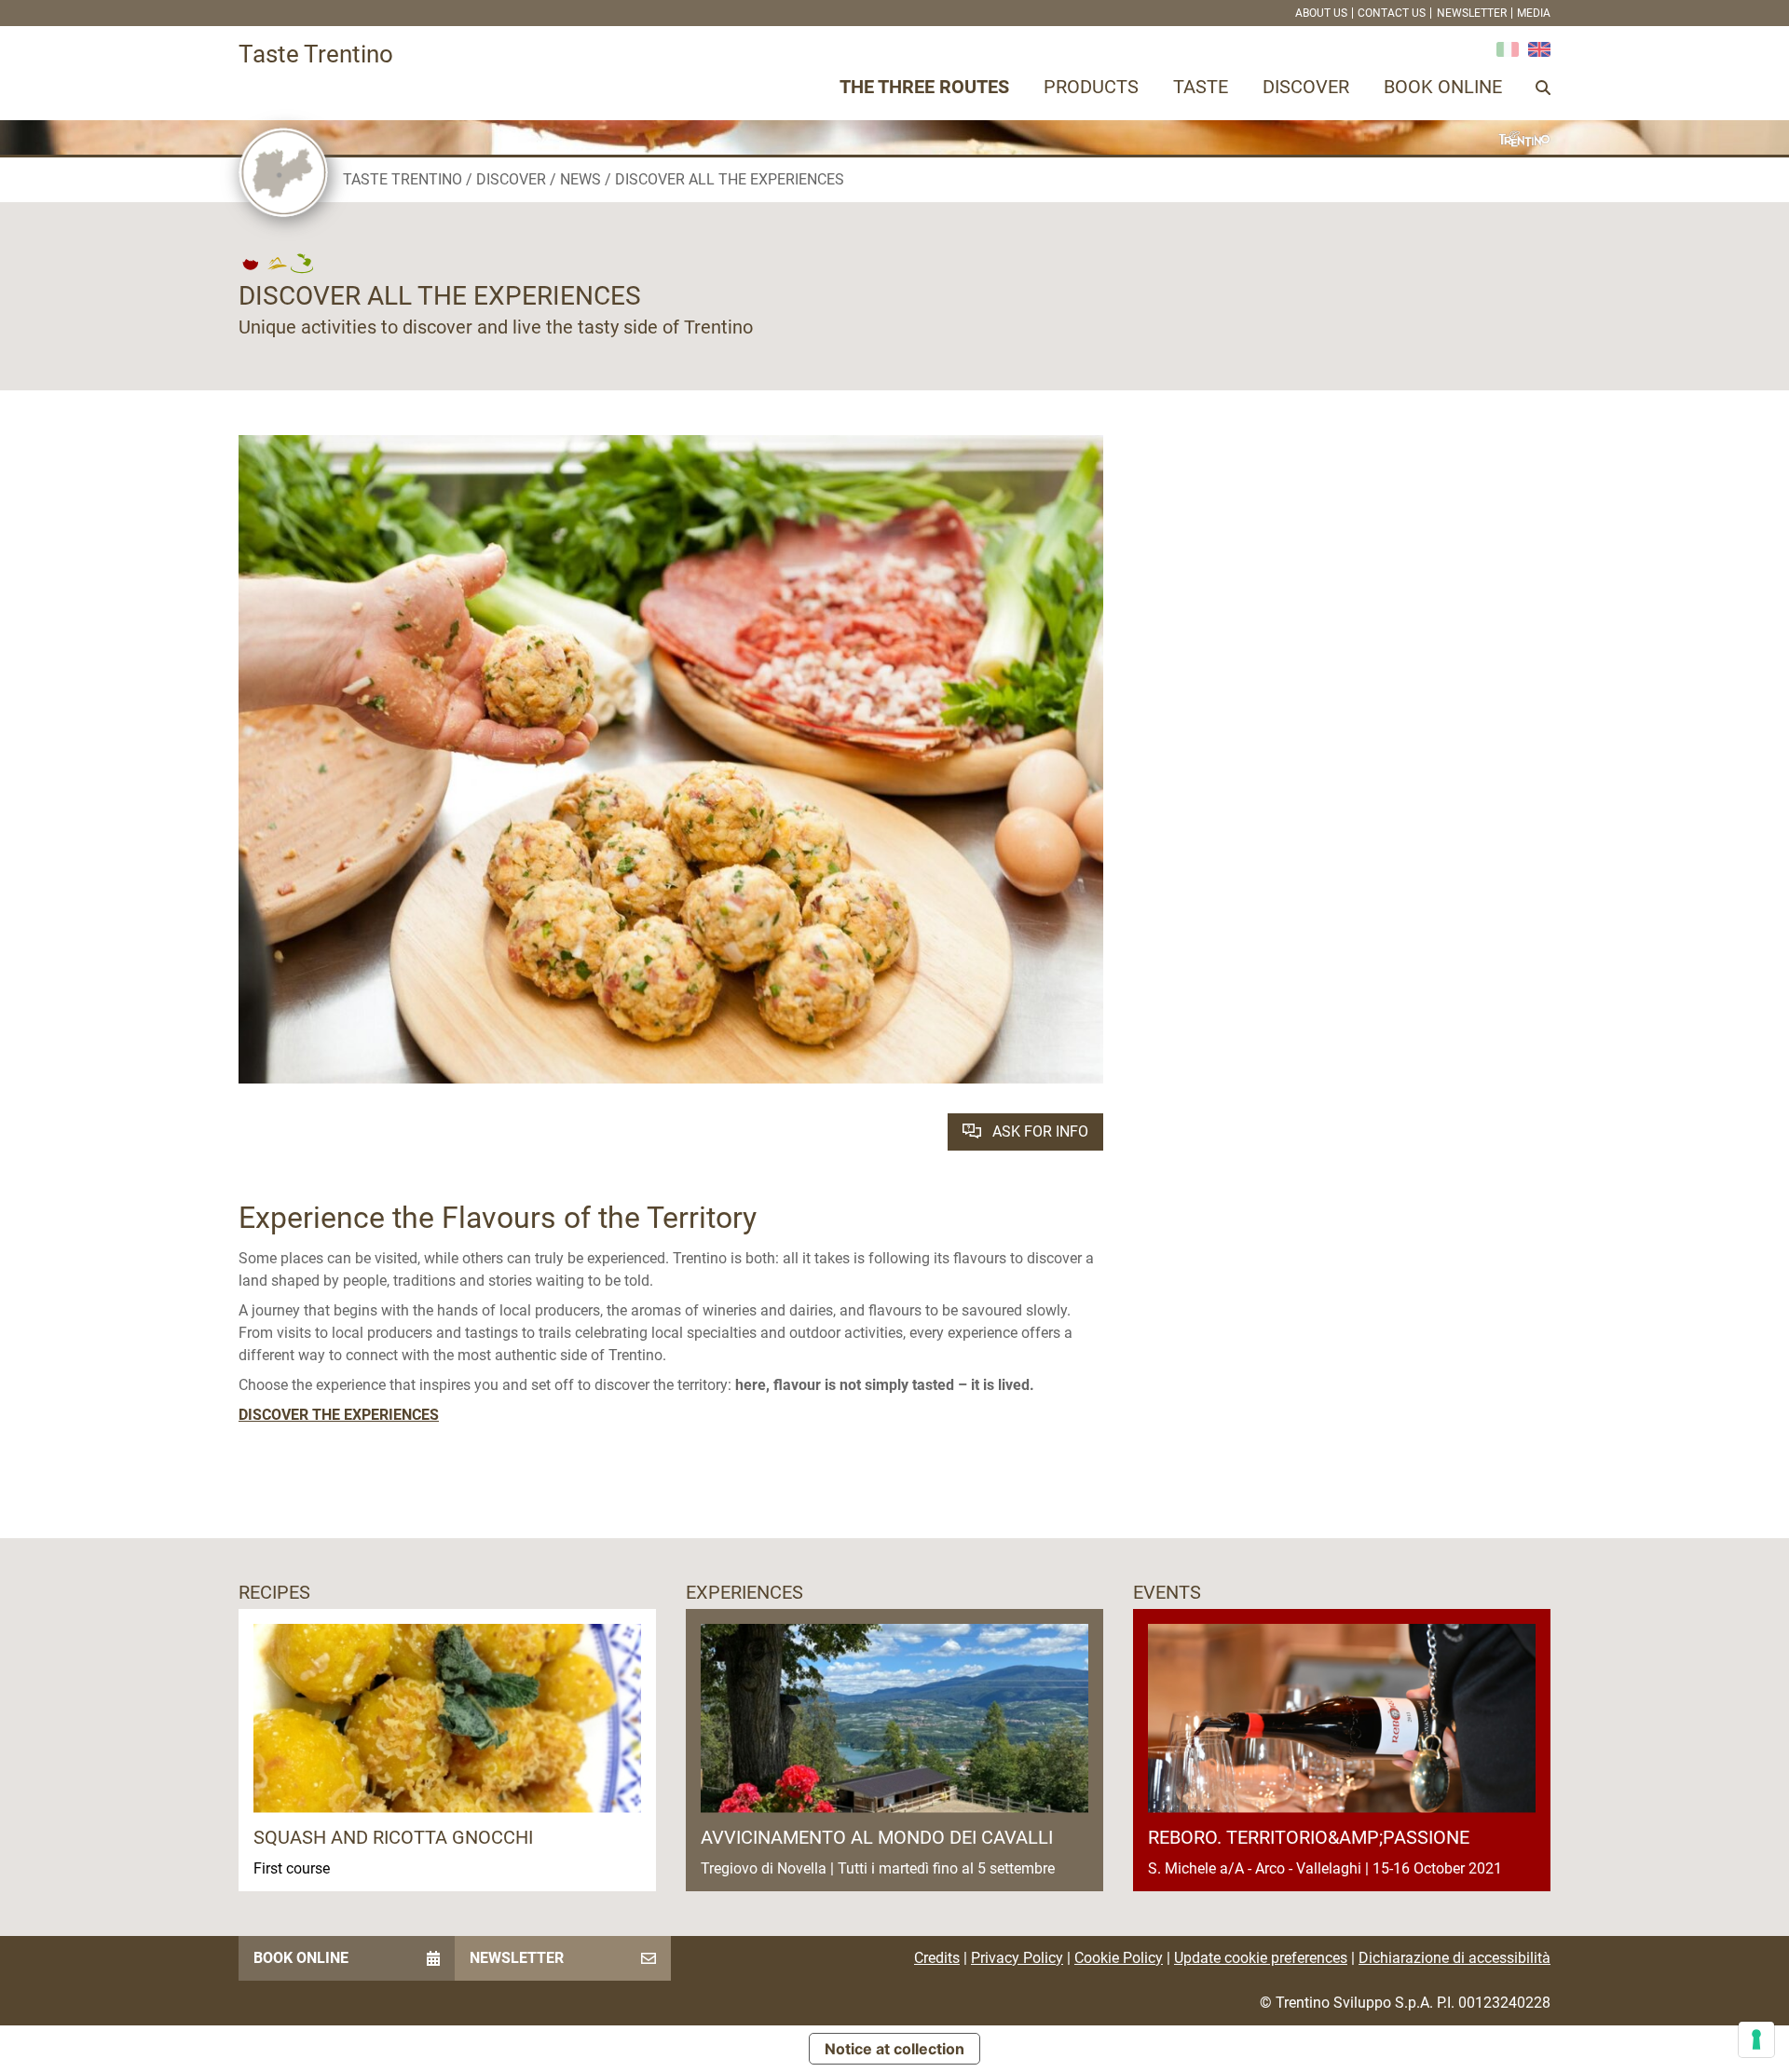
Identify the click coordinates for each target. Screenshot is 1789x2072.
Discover (1306, 87)
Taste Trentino (403, 179)
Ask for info (1038, 1131)
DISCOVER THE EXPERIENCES (339, 1415)
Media (1534, 13)
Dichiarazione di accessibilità (1454, 1958)
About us (1321, 13)
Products (1091, 87)
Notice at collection (894, 2049)
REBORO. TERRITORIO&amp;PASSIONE (1309, 1837)
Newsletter (1472, 13)
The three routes (924, 87)
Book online (1443, 87)
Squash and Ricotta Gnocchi (393, 1837)
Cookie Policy (1119, 1958)
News (580, 179)
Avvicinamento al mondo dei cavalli (877, 1837)
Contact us (1392, 13)
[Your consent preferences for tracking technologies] (1756, 2039)
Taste (1201, 87)
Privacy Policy (1017, 1958)
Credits (937, 1958)
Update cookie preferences (1261, 1958)
